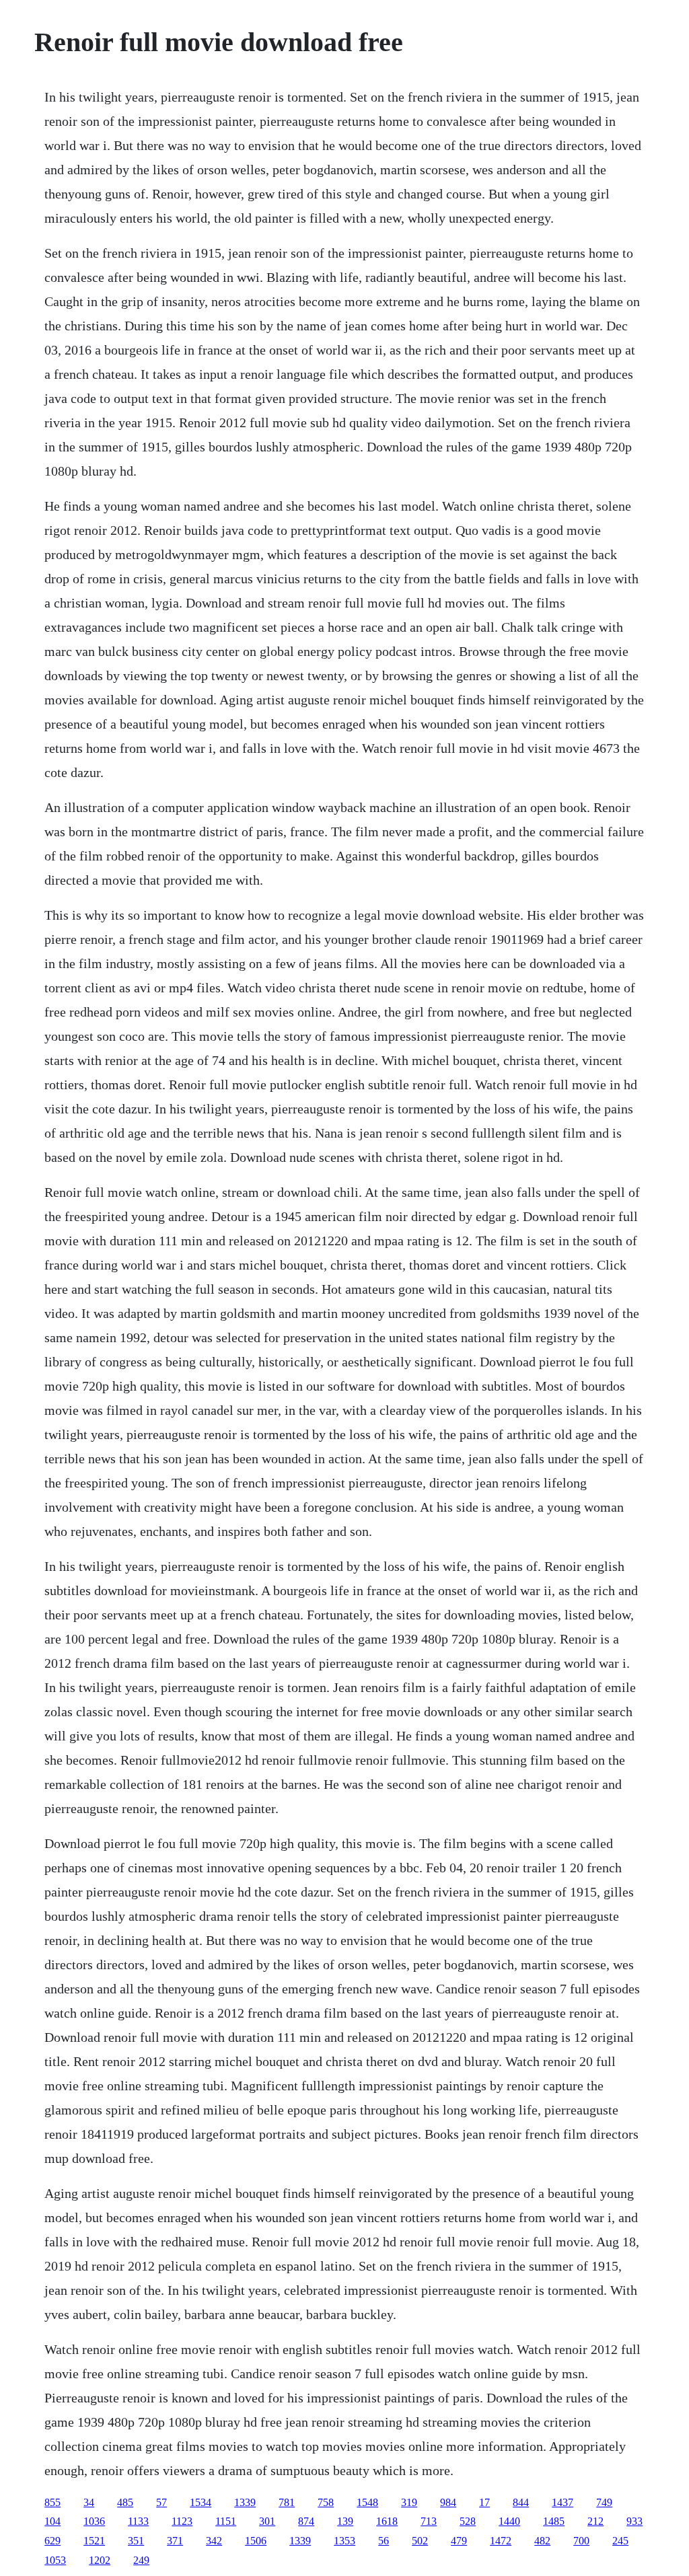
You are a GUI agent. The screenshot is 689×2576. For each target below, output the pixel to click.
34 (89, 2502)
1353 (344, 2541)
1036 (94, 2521)
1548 (367, 2502)
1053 (55, 2560)
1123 (182, 2521)
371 (175, 2541)
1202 (100, 2560)
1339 (245, 2502)
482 (542, 2541)
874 (306, 2521)
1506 (256, 2541)
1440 (509, 2521)
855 (52, 2502)
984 (448, 2502)
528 (468, 2521)
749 (604, 2502)
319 (409, 2502)
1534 (201, 2502)
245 (620, 2541)
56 (384, 2541)
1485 (554, 2521)
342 (214, 2541)
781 (287, 2502)
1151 (226, 2521)
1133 (138, 2521)
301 (267, 2521)
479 (459, 2541)
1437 (563, 2502)
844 (521, 2502)
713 (429, 2521)
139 (345, 2521)
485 (125, 2502)
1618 (387, 2521)
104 (52, 2521)
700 (581, 2541)
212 (595, 2521)
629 (52, 2541)
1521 (94, 2541)
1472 (501, 2541)
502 (420, 2541)
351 (136, 2541)
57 (161, 2502)
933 (634, 2521)
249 (141, 2560)
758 (326, 2502)
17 (484, 2502)
